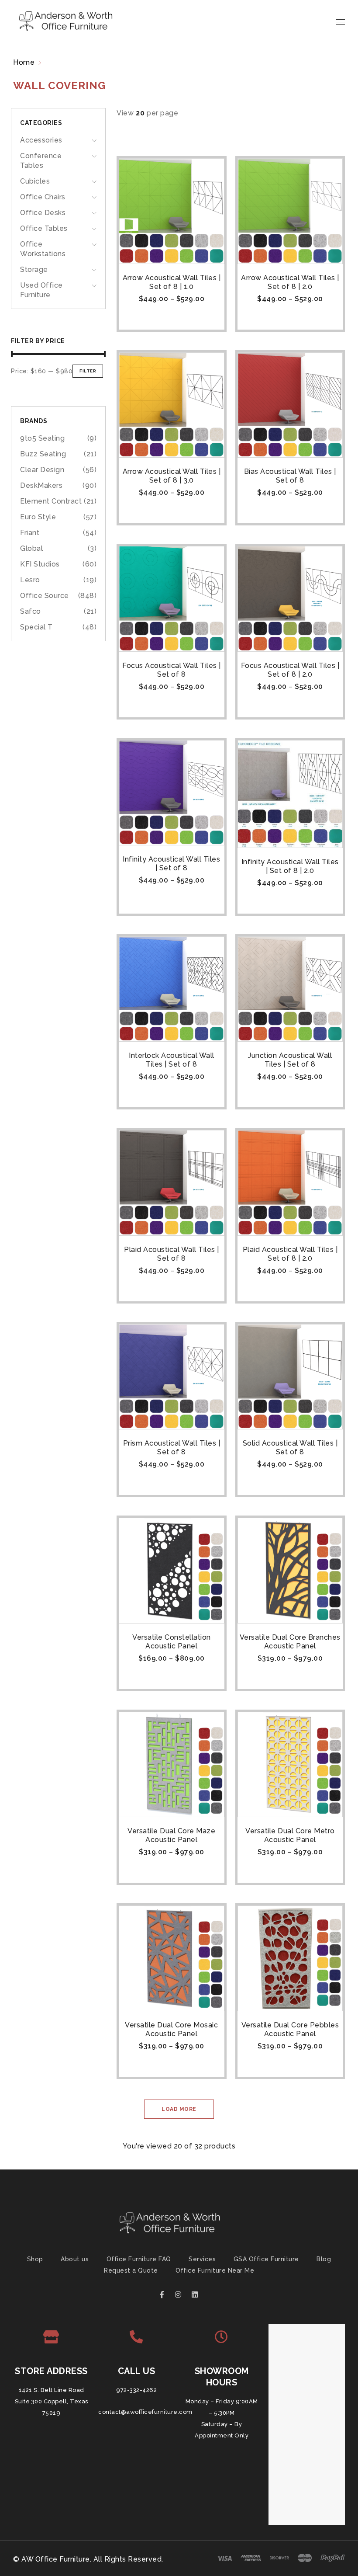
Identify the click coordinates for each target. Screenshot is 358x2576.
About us (75, 2259)
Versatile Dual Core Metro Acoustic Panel (290, 1835)
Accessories (41, 140)
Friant (30, 533)
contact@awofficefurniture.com (145, 2412)
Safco (31, 611)
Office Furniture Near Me (215, 2270)
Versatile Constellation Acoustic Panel (172, 1642)
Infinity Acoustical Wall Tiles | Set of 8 (171, 864)
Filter (88, 371)
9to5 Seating (42, 438)
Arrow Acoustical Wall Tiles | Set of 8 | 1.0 (172, 282)
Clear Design (42, 470)
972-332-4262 (136, 2390)
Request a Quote (131, 2270)
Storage (34, 269)
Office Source (45, 596)
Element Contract (51, 501)
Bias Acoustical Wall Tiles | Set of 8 (290, 476)
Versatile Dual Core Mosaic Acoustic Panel (171, 2029)
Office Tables (44, 228)
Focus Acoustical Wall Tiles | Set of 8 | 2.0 (290, 670)
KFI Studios (40, 564)
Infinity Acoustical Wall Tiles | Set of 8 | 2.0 (290, 866)
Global (31, 548)
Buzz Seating (43, 454)
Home (24, 62)
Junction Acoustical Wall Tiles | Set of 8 (290, 1060)
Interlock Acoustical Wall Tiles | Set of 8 (172, 1060)
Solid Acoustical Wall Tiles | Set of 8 (290, 1448)
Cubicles (35, 181)
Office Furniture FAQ (139, 2259)
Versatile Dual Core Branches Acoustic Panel (290, 1642)
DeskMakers (41, 485)
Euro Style (38, 517)
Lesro (30, 580)
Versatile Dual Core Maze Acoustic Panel (171, 1835)
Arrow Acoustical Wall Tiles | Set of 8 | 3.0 (172, 476)
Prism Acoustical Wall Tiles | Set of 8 (172, 1448)
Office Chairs (43, 197)
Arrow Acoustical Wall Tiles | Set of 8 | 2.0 (290, 282)
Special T (36, 627)
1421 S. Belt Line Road (52, 2390)
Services (202, 2259)
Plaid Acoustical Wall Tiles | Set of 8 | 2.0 (290, 1254)
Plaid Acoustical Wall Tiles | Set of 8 (172, 1254)
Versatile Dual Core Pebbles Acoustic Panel (290, 2029)
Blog (324, 2259)
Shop (35, 2259)
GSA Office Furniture (266, 2259)
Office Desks (43, 213)
